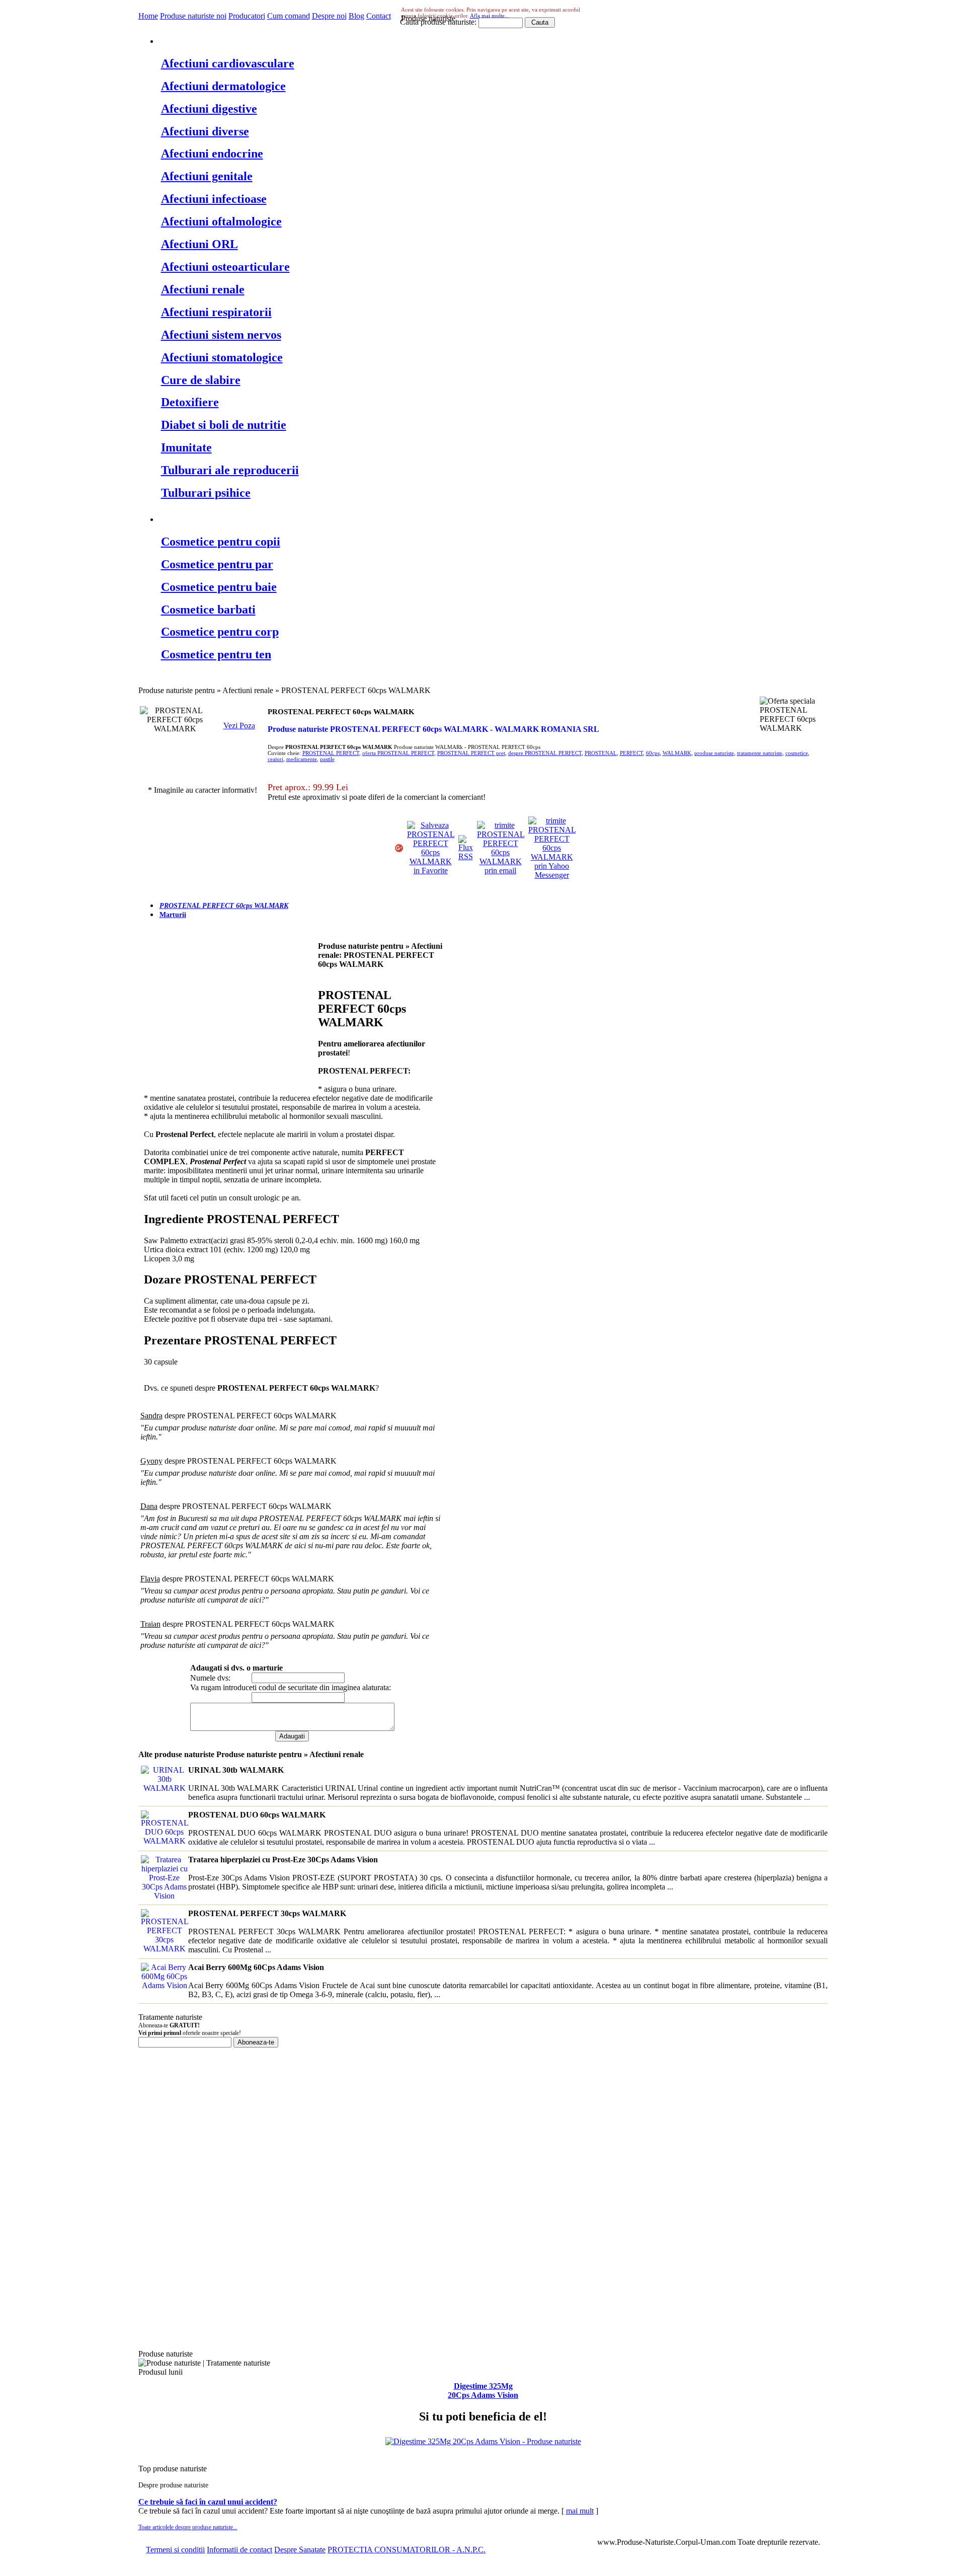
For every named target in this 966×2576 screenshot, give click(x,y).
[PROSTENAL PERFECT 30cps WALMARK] (163, 1949)
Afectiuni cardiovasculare (228, 63)
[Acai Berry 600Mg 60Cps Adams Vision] (163, 1985)
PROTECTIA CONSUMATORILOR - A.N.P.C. (407, 2550)
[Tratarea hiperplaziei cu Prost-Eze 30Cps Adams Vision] (163, 1896)
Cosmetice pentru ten (216, 654)
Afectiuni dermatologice (223, 86)
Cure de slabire (201, 380)
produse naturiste (714, 753)
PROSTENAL (601, 753)
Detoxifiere (190, 402)
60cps (653, 753)
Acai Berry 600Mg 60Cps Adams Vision (256, 1967)
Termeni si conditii (175, 2550)
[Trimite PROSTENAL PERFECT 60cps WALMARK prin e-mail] (501, 870)
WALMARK (677, 753)
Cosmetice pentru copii (221, 542)
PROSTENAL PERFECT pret (471, 753)
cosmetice (797, 753)
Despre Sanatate (300, 2550)
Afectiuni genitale (207, 176)
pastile (327, 759)
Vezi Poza (239, 726)
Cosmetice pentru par (217, 564)
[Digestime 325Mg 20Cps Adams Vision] (483, 2441)
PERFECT (631, 753)
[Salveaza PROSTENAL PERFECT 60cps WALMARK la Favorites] (431, 870)
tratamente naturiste (760, 753)
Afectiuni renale (203, 289)
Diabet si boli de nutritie (224, 425)
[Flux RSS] (466, 856)
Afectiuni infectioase (214, 199)
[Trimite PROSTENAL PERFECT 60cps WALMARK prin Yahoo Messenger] (552, 875)
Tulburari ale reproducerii (230, 470)
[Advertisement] (228, 1017)
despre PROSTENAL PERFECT (545, 753)
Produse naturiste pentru (227, 40)
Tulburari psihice (206, 493)
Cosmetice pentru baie (219, 587)
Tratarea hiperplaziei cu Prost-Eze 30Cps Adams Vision (283, 1860)
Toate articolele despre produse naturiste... (188, 2527)
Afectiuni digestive (209, 109)
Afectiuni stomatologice (222, 357)
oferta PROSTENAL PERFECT (398, 753)
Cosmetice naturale (212, 518)
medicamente (302, 759)
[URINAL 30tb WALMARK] (163, 1788)
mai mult (580, 2511)
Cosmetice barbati (208, 610)
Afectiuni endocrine (212, 154)
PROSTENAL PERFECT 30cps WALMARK (267, 1913)
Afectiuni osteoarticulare (225, 267)
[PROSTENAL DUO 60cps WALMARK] (163, 1841)
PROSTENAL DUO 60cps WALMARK (257, 1815)
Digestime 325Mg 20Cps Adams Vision (483, 2391)
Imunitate (186, 447)
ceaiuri (275, 759)
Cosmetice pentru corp (220, 632)
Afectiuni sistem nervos (221, 335)
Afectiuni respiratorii (216, 312)
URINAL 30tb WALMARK (236, 1770)
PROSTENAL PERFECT (331, 753)
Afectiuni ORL (199, 244)
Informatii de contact (239, 2550)
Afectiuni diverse (205, 131)
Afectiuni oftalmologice (221, 221)
